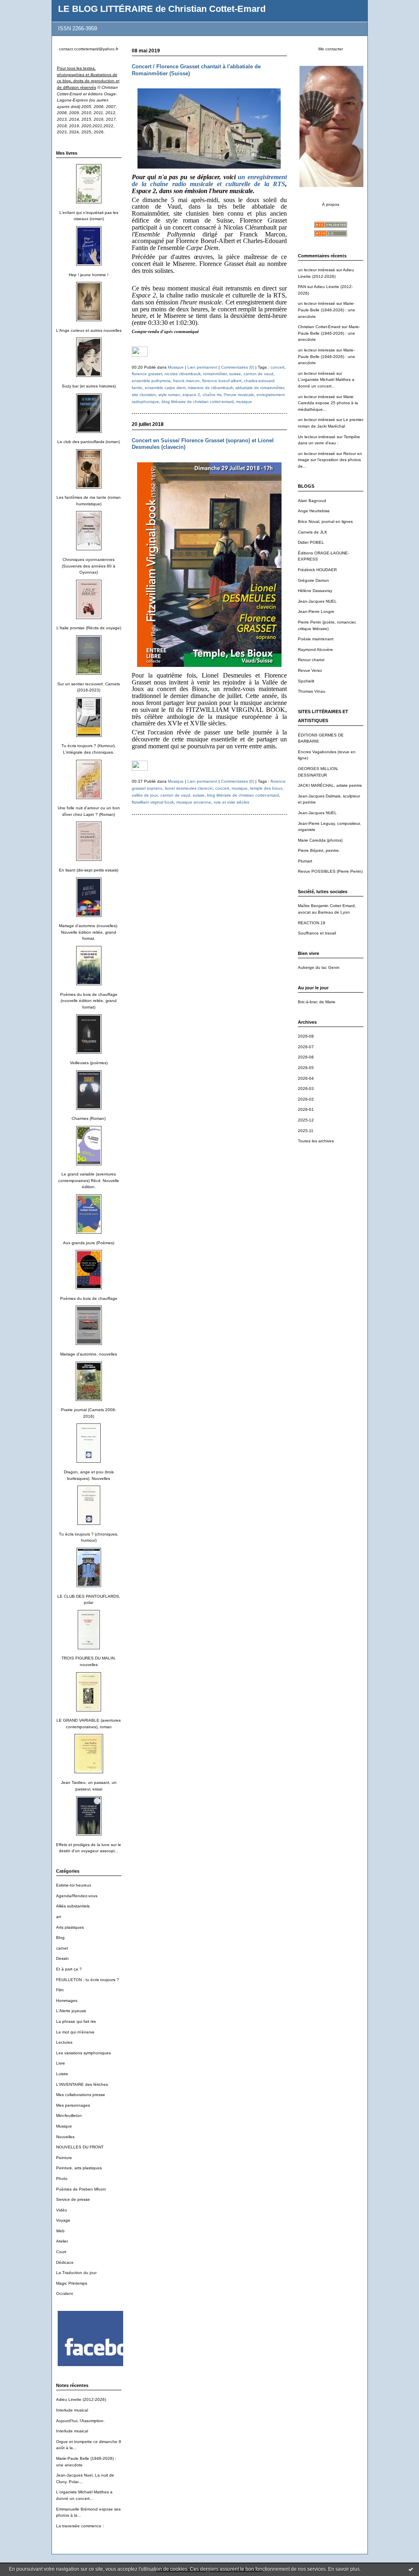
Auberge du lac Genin (319, 967)
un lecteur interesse (317, 350)
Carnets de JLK (313, 532)
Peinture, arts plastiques (79, 2168)
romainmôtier (215, 374)
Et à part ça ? (69, 1969)
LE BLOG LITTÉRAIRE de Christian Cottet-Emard (162, 9)
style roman (169, 395)
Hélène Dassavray (315, 591)
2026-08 (306, 1036)
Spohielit (306, 681)
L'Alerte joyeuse (71, 2011)
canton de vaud (258, 374)
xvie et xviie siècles (231, 802)
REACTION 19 (312, 923)
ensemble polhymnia (151, 381)
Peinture (64, 2158)
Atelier (62, 2241)
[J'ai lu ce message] (411, 2569)
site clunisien (144, 395)
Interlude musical (72, 2410)
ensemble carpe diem (165, 388)
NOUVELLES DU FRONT (80, 2147)
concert (277, 367)
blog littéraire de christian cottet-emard (198, 402)
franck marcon (186, 381)
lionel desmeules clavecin (189, 788)
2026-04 (306, 1078)
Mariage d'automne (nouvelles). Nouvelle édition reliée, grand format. (89, 932)
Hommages (67, 2001)
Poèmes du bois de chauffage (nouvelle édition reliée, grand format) (89, 1001)
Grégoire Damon (313, 580)
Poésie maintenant (316, 639)
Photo (62, 2179)
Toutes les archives (316, 1141)
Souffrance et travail (317, 933)
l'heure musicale (239, 395)
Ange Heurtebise (314, 511)
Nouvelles (65, 2137)
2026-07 (306, 1047)
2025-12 (306, 1120)
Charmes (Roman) (89, 1118)
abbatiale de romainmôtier (260, 388)
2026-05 (306, 1068)
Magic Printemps (72, 2283)
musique (244, 402)
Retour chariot (311, 660)
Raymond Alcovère (315, 650)
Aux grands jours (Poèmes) (89, 1243)
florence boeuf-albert (222, 381)
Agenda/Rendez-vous (77, 1896)
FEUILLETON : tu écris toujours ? (88, 1980)
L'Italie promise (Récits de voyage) (89, 628)
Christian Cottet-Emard (319, 327)
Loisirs (62, 2074)
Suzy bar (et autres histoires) (89, 386)
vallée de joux (145, 795)
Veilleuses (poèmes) (89, 1063)
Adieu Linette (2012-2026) (81, 2399)
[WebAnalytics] (140, 355)
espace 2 (191, 395)
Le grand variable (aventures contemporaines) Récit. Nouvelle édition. (89, 1180)
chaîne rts (212, 395)
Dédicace (65, 2262)
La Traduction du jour (76, 2273)
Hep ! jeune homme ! (89, 275)
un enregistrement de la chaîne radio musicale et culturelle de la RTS (209, 180)
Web (60, 2231)
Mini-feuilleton (69, 2116)
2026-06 (306, 1057)
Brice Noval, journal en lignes (325, 521)
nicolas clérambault (182, 374)
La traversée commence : (80, 2526)
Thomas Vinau (312, 691)
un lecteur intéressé (317, 270)
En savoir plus (344, 2569)
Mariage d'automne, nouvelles (89, 1354)
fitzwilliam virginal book (153, 802)
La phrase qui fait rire (76, 2021)
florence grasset (147, 374)
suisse (235, 374)
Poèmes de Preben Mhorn (81, 2189)
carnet (62, 1948)
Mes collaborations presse (81, 2095)
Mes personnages (73, 2105)
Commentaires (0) (238, 367)
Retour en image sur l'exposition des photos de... (330, 460)
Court (61, 2252)
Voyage (63, 2220)
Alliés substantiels (73, 1906)
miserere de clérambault (210, 388)
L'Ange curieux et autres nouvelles (89, 330)
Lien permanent (202, 367)
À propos (331, 204)
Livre (61, 2063)
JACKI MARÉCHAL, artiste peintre (330, 785)
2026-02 (306, 1099)
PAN (302, 287)
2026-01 (306, 1109)
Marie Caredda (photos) (320, 840)
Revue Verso (310, 670)
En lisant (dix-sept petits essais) (89, 870)
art (59, 1917)
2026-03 (306, 1089)
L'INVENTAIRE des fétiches (82, 2084)
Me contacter (331, 49)
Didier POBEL (311, 542)
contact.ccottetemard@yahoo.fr (89, 49)
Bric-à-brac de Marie (317, 1002)
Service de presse (73, 2199)
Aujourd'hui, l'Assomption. (80, 2421)
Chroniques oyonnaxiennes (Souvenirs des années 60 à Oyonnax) (89, 566)
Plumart (305, 861)
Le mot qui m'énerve (75, 2032)
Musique (64, 2126)
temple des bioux (266, 788)
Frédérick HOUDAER (317, 570)
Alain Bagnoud (312, 501)
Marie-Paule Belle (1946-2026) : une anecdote (327, 310)
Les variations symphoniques (83, 2053)
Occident (64, 2293)
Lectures (64, 2042)
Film (60, 1990)
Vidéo (62, 2210)
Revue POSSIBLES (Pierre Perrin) (330, 871)
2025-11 (306, 1131)
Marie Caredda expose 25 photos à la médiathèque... (328, 403)
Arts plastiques (70, 1927)
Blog (60, 1938)
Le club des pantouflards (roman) (89, 442)
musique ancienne (194, 802)
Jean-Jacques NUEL (317, 601)
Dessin (62, 1958)
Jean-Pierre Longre (316, 611)
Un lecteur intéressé (317, 437)
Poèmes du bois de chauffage (89, 1298)
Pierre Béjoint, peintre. (319, 850)
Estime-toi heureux (74, 1885)
